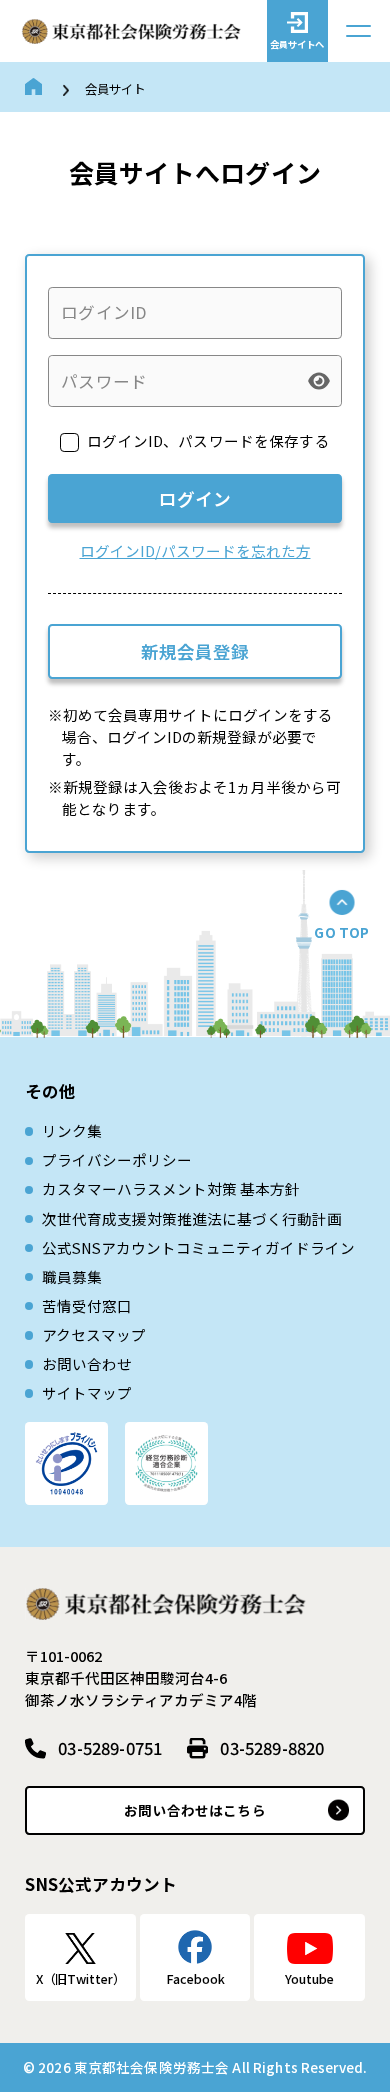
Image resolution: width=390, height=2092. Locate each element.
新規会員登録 (195, 651)
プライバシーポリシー (117, 1159)
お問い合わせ (87, 1363)
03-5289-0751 (110, 1748)
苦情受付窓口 (87, 1305)
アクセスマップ (94, 1334)
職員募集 (72, 1276)
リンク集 (72, 1130)
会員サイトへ (297, 44)
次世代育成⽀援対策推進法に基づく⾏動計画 (192, 1218)
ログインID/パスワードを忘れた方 (195, 550)
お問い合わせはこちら (194, 1810)
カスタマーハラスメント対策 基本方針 (171, 1188)
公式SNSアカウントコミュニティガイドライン (198, 1247)
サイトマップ (87, 1392)
